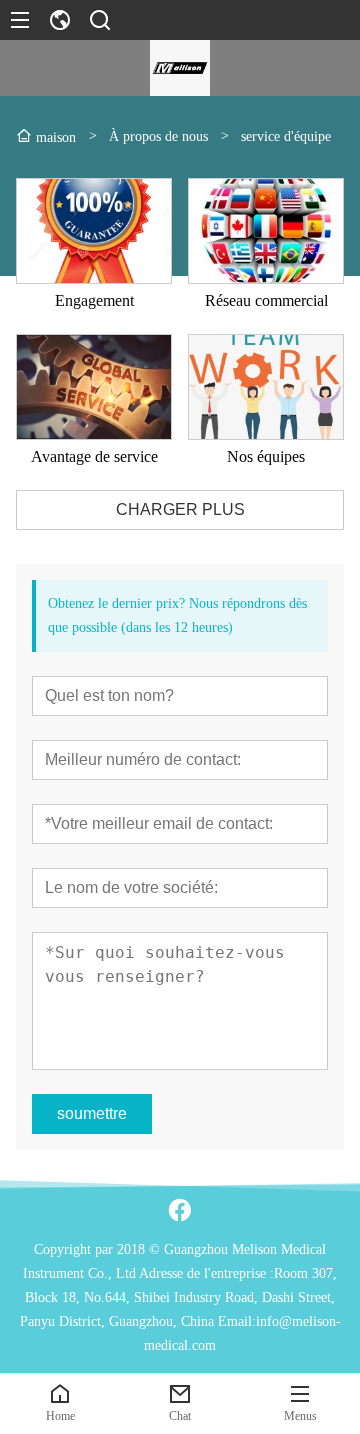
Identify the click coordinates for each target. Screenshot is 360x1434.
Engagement (94, 300)
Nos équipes (266, 456)
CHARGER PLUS (180, 509)
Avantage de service (94, 456)
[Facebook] (180, 1210)
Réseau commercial (266, 300)
